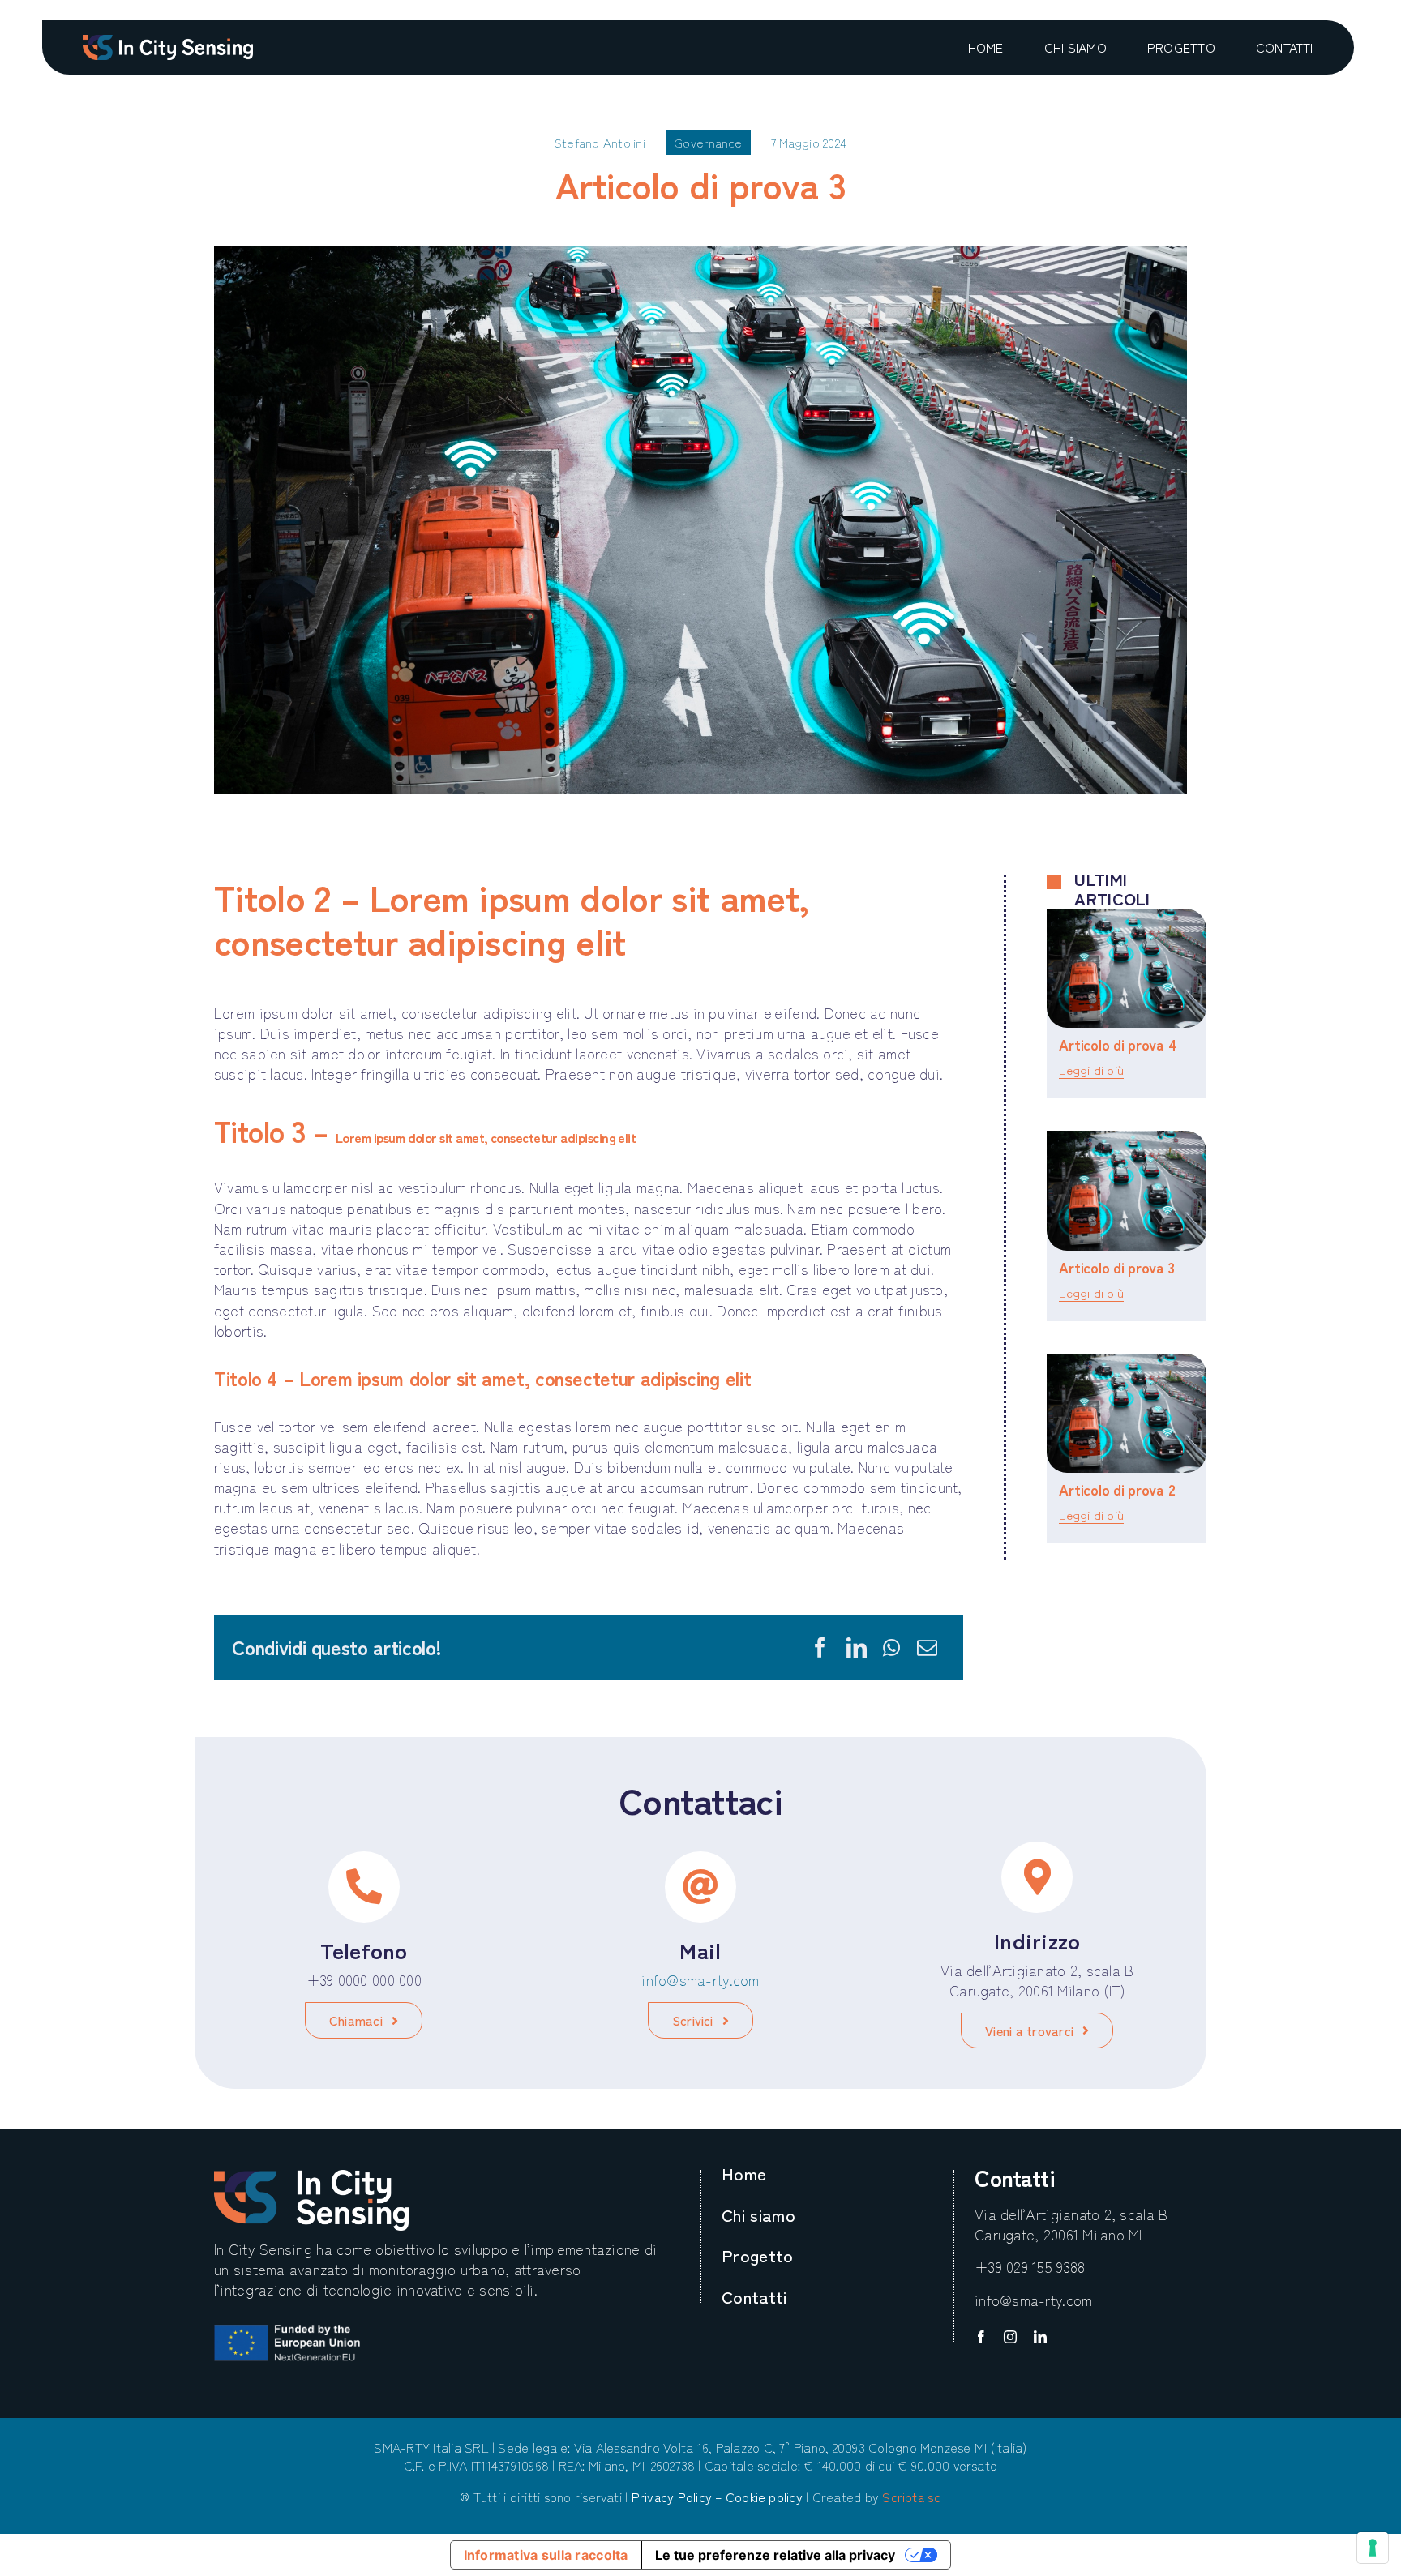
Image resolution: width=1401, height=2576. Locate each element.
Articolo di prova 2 (1117, 1489)
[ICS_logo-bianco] (311, 2177)
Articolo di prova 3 (1116, 1267)
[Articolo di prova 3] (1127, 1190)
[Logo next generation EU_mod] (287, 2332)
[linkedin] (1040, 2337)
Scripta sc (911, 2497)
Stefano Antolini (600, 142)
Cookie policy (764, 2497)
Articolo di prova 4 (1118, 1044)
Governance (708, 142)
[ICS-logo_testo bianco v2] (168, 42)
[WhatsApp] (891, 1647)
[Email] (927, 1647)
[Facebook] (820, 1647)
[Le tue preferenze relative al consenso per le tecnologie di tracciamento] (1373, 2548)
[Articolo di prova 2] (1127, 1413)
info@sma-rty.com (700, 1979)
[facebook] (981, 2337)
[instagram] (1010, 2337)
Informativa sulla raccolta (546, 2555)
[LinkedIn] (857, 1647)
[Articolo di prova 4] (1127, 968)
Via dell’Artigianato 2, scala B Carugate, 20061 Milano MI (1071, 2224)
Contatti (1015, 2177)
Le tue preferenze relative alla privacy (775, 2555)
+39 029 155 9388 (1030, 2266)
